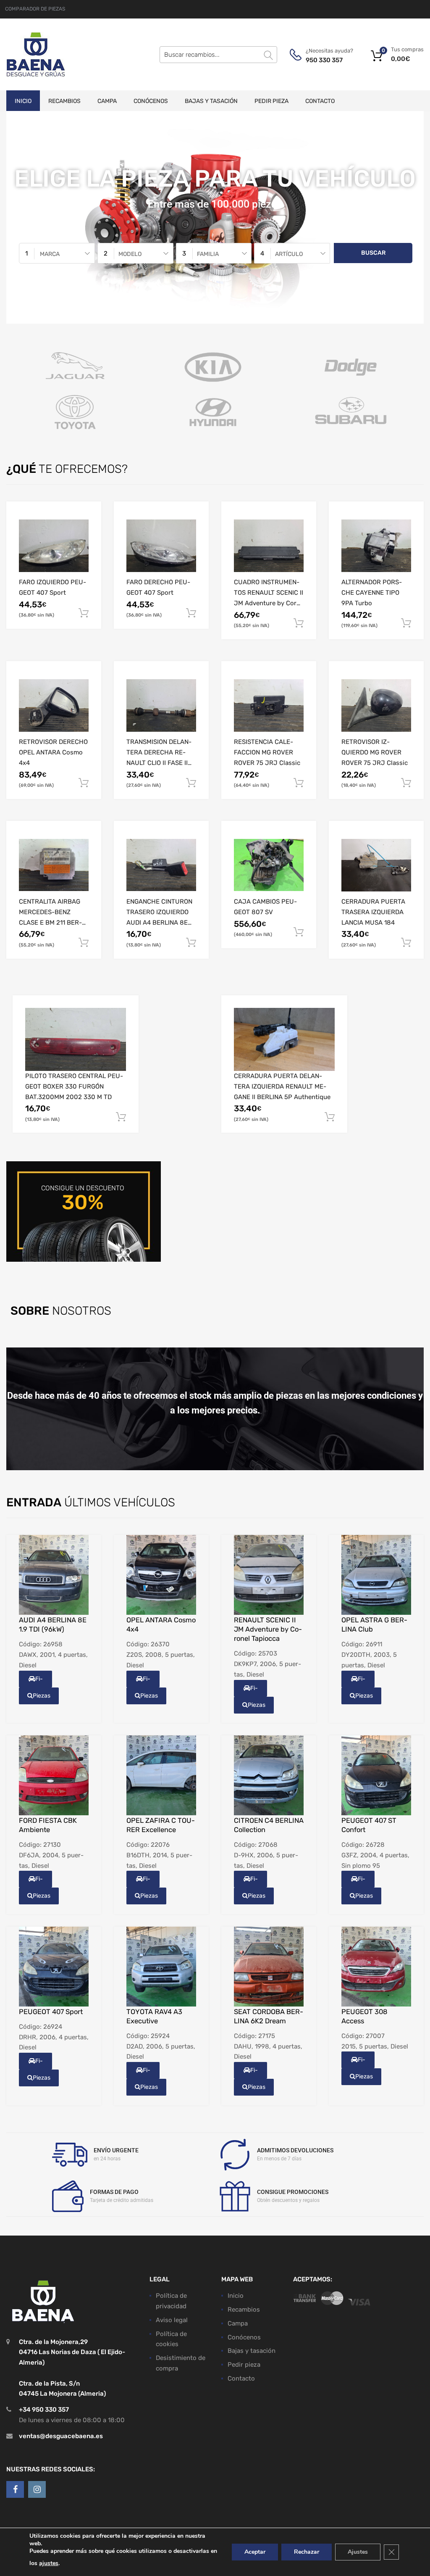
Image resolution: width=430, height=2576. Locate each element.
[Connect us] (15, 2489)
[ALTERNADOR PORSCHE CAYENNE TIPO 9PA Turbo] (376, 546)
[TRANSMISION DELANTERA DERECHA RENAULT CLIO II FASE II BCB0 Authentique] (161, 705)
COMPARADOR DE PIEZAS (35, 9)
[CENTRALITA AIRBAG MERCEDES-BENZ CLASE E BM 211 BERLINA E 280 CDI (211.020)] (54, 865)
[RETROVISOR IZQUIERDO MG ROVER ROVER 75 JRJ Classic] (376, 705)
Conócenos (151, 101)
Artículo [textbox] (289, 254)
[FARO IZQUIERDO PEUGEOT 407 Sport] (54, 546)
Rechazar (307, 2552)
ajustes (49, 2563)
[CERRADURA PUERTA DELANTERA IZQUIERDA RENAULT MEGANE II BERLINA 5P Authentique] (284, 1039)
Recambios (64, 101)
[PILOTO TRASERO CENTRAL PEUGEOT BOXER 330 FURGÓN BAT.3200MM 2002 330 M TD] (76, 1039)
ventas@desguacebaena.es (61, 2436)
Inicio (23, 101)
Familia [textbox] (208, 254)
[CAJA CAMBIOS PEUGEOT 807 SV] (269, 865)
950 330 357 (324, 60)
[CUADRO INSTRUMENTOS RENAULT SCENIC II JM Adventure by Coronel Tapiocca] (269, 546)
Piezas (42, 1696)
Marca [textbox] (50, 254)
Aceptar (255, 2552)
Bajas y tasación (211, 101)
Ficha (37, 1681)
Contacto (320, 101)
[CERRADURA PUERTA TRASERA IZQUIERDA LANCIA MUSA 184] (376, 865)
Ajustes (358, 2552)
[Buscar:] (218, 55)
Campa (107, 101)
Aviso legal (172, 2320)
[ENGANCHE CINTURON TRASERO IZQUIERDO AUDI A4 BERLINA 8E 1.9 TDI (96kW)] (161, 865)
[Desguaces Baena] (36, 54)
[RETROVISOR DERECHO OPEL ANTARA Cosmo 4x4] (54, 705)
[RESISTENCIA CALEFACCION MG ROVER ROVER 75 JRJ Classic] (269, 705)
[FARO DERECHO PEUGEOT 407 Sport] (161, 546)
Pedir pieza (271, 101)
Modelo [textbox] (130, 254)
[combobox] (57, 253)
